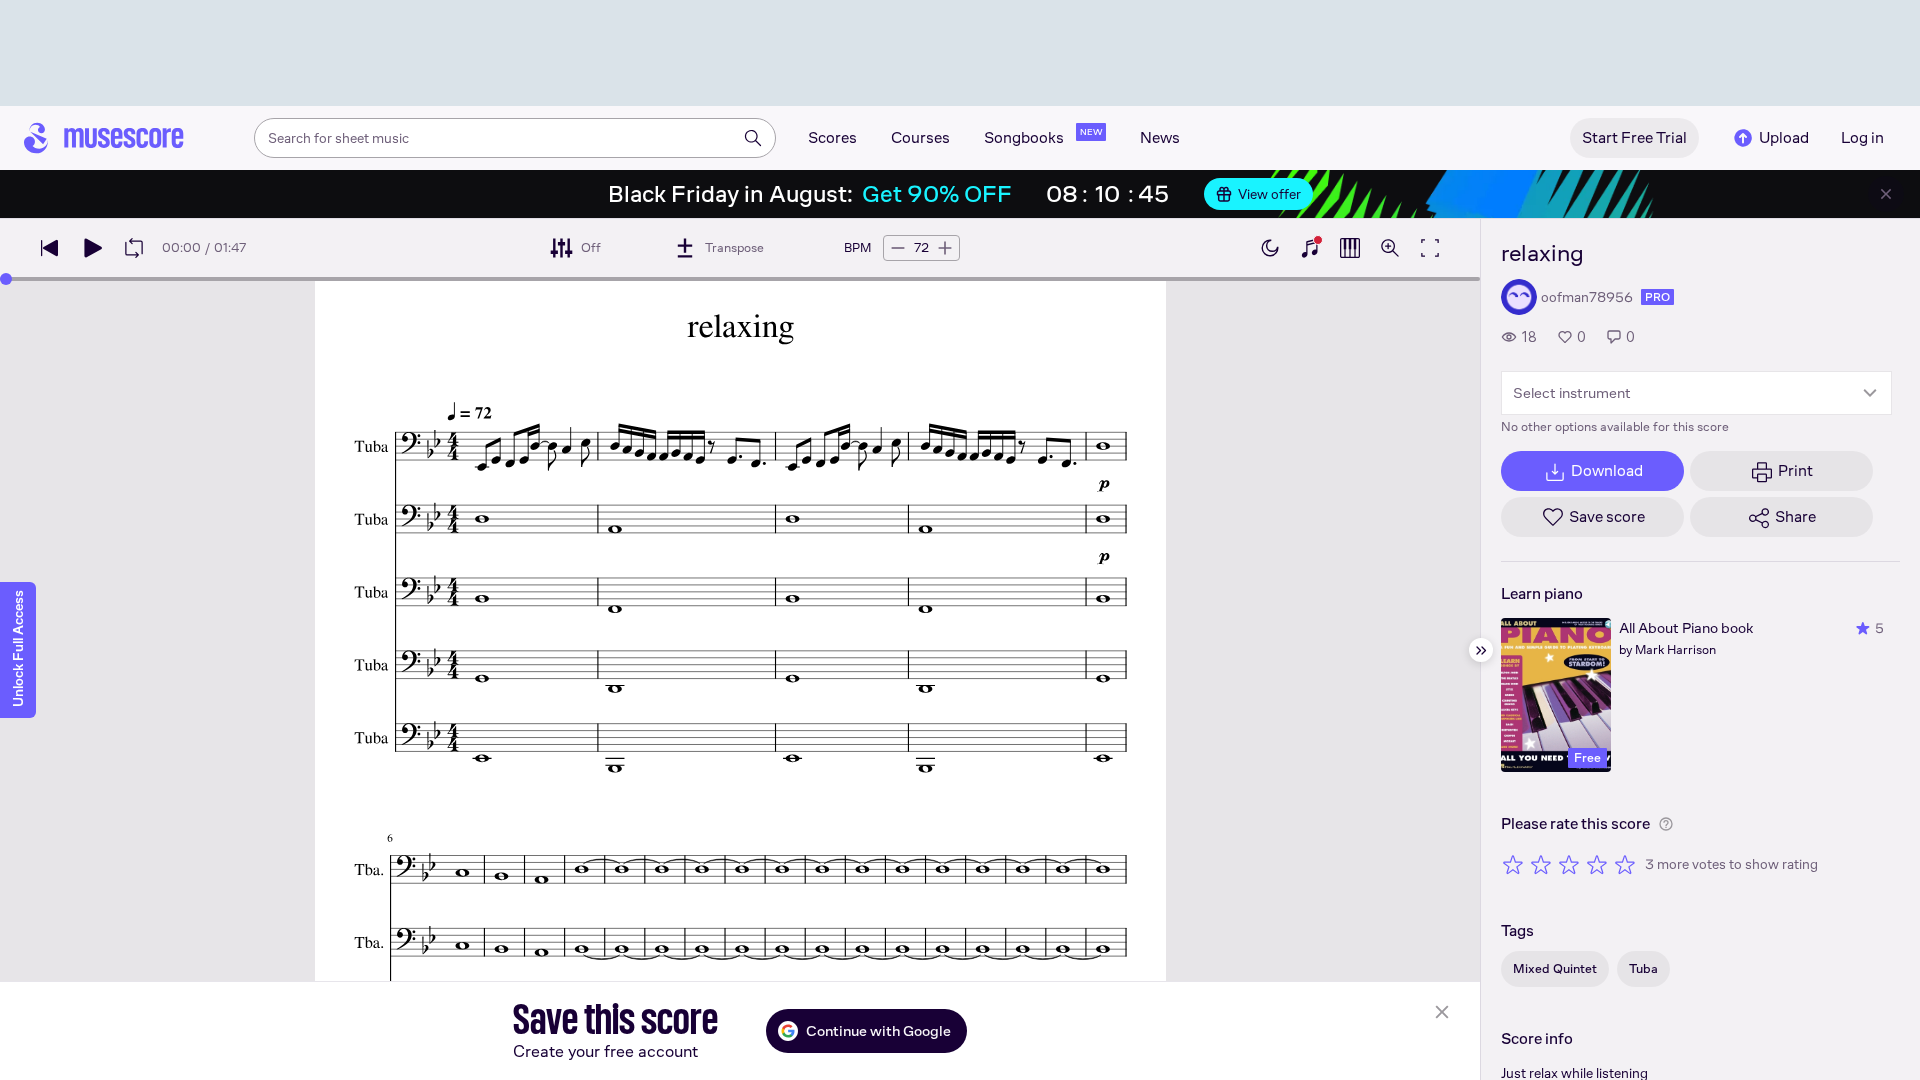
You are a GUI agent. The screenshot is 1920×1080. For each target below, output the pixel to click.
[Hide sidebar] (1481, 650)
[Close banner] (1886, 194)
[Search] (753, 138)
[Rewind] (50, 248)
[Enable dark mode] (1270, 248)
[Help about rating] (1666, 824)
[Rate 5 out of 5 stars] (1625, 864)
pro (1657, 297)
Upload (1784, 137)
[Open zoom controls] (1390, 248)
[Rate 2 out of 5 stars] (1541, 864)
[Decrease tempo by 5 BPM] (898, 248)
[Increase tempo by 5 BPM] (945, 248)
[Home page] (104, 138)
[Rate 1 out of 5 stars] (1513, 864)
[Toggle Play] (92, 248)
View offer (1269, 194)
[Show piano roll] (1350, 248)
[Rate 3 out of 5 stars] (1569, 864)
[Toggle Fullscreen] (1430, 248)
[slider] (6, 279)
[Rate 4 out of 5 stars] (1597, 864)
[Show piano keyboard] (1310, 248)
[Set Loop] (134, 248)
